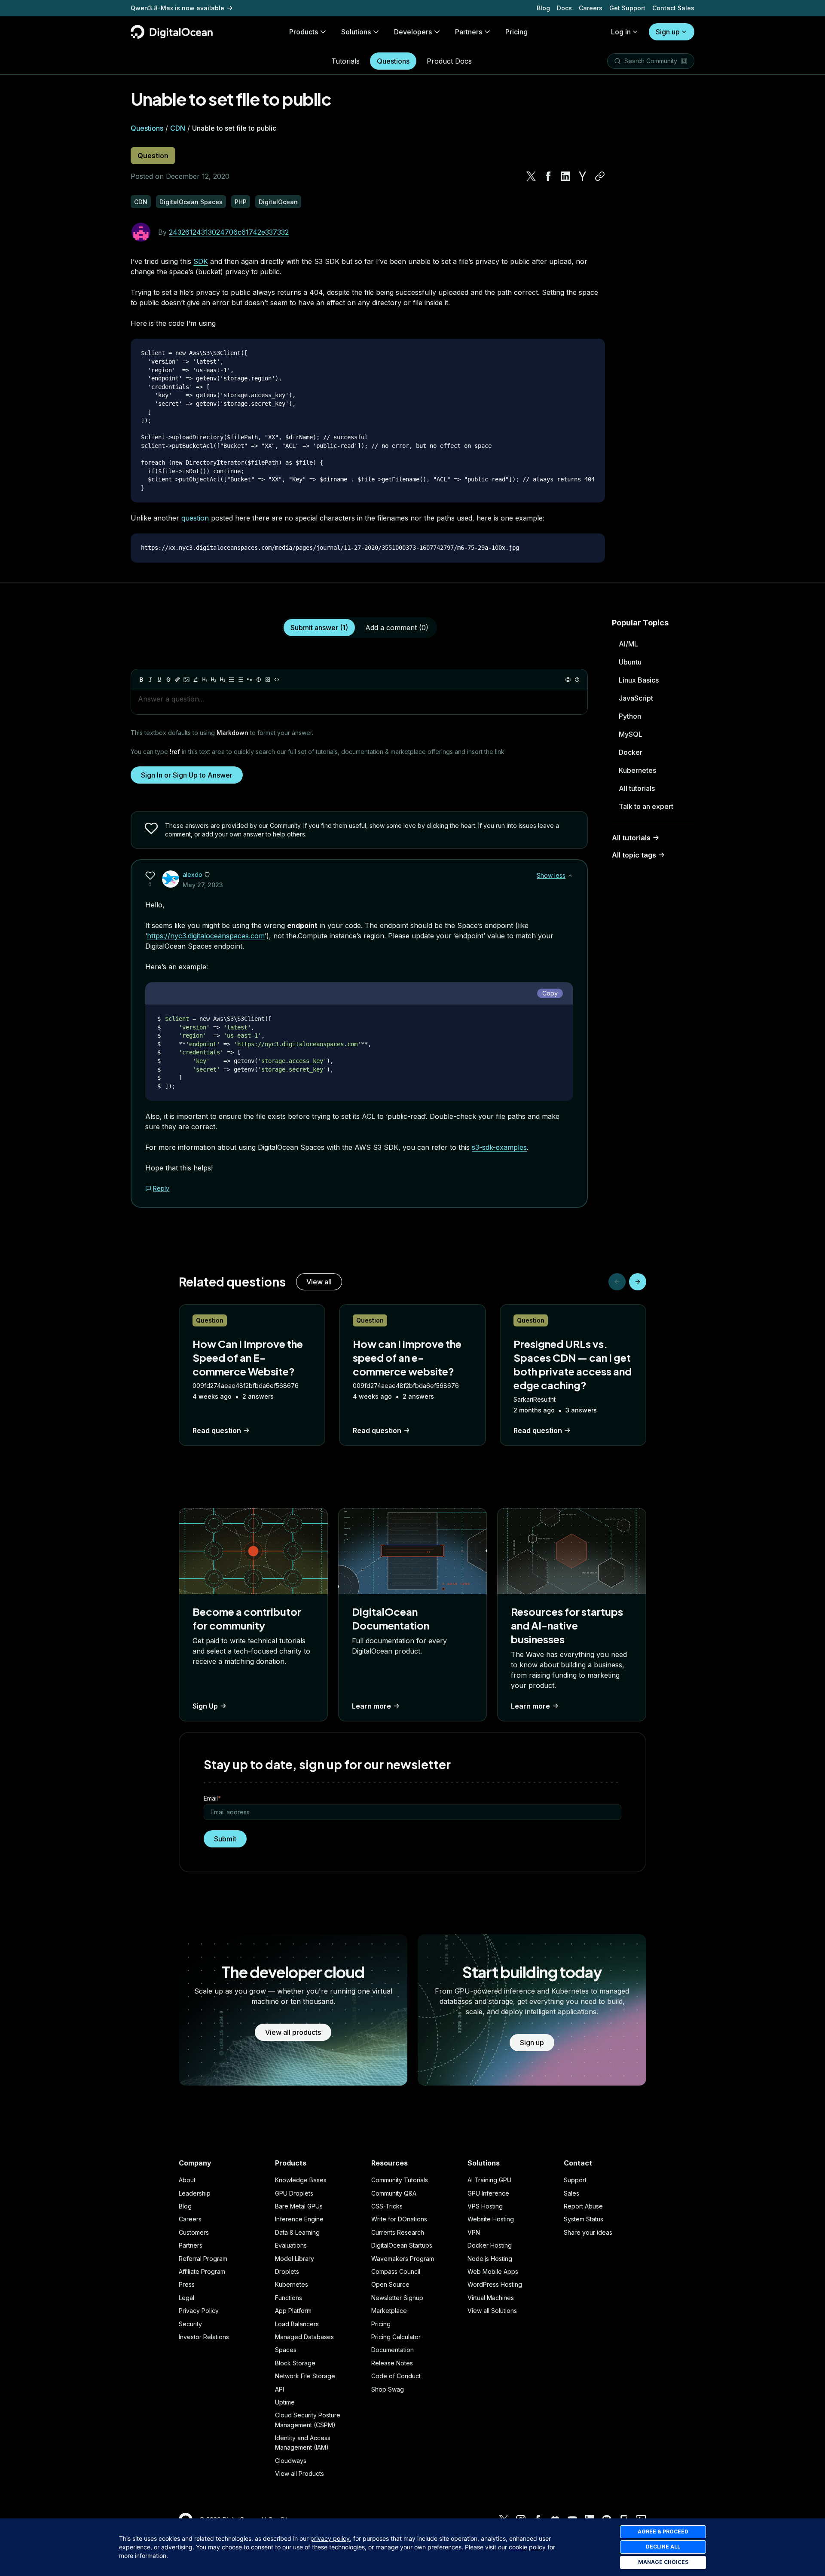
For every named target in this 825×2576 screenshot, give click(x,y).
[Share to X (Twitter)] (531, 176)
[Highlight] (196, 680)
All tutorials (637, 788)
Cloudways (291, 2461)
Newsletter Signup (397, 2298)
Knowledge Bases (301, 2180)
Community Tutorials (400, 2180)
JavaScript (636, 698)
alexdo (192, 874)
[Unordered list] (232, 680)
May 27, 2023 (203, 885)
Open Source (390, 2284)
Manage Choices (663, 2562)
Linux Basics (639, 680)
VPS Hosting (485, 2206)
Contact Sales (673, 8)
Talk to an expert (646, 806)
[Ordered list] (241, 680)
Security (190, 2324)
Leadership (195, 2193)
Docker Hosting (490, 2245)
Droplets (287, 2271)
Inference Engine (299, 2219)
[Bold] (141, 680)
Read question (217, 1430)
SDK (201, 261)
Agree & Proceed (663, 2532)
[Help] (577, 680)
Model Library (295, 2259)
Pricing (381, 2324)
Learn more (371, 1706)
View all (319, 1282)
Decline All (663, 2547)
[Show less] (570, 876)
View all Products (299, 2473)
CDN (178, 128)
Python (630, 716)
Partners (191, 2245)
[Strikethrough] (168, 680)
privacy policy (330, 2538)
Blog (543, 8)
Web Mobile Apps (493, 2271)
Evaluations (291, 2245)
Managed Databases (304, 2337)
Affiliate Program (202, 2271)
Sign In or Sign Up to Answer (187, 775)
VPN (474, 2232)
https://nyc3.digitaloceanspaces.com (206, 936)
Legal (186, 2298)
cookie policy (527, 2547)
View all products (293, 2032)
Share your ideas (588, 2232)
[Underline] (159, 680)
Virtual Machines (491, 2298)
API (280, 2389)
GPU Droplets (294, 2193)
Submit (225, 1839)
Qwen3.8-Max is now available (177, 8)
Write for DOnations (399, 2219)
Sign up (668, 32)
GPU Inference (488, 2193)
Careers (591, 8)
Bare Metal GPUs (299, 2206)
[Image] (186, 680)
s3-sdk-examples (499, 1147)
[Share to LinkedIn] (565, 176)
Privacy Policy (199, 2311)
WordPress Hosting (495, 2284)
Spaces (286, 2350)
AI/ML (628, 644)
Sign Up (205, 1706)
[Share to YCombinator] (583, 176)
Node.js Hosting (490, 2259)
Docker (631, 752)
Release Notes (392, 2363)
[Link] (177, 680)
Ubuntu (630, 662)
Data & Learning (297, 2232)
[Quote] (250, 680)
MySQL (631, 734)
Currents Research (398, 2232)
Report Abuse (583, 2206)
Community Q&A (394, 2193)
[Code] (277, 680)
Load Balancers (297, 2324)
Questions (393, 61)
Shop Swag (388, 2389)
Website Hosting (491, 2219)
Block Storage (295, 2363)
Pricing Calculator (396, 2337)
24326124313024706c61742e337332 (229, 232)
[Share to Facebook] (548, 176)
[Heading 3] (223, 680)
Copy (550, 993)
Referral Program (203, 2259)
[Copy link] (600, 176)
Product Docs (449, 61)
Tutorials (345, 61)
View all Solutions (492, 2311)
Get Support (627, 8)
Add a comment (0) (397, 628)
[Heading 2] (214, 680)
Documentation (393, 2350)
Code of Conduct (396, 2376)
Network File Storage (305, 2376)
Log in (621, 32)
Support (575, 2180)
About (187, 2180)
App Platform (293, 2311)
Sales (571, 2193)
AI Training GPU (489, 2180)
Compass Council (396, 2271)
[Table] (268, 680)
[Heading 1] (205, 680)
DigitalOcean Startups (402, 2245)
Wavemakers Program (403, 2259)
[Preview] (568, 680)
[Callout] (259, 680)
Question (153, 156)
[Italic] (150, 680)
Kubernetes (637, 770)
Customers (194, 2232)
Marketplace (389, 2311)
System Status (584, 2219)
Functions (289, 2298)
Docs (564, 8)
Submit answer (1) (319, 628)
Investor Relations (204, 2337)
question (195, 518)
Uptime (285, 2402)
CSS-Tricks (387, 2206)
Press (187, 2284)
